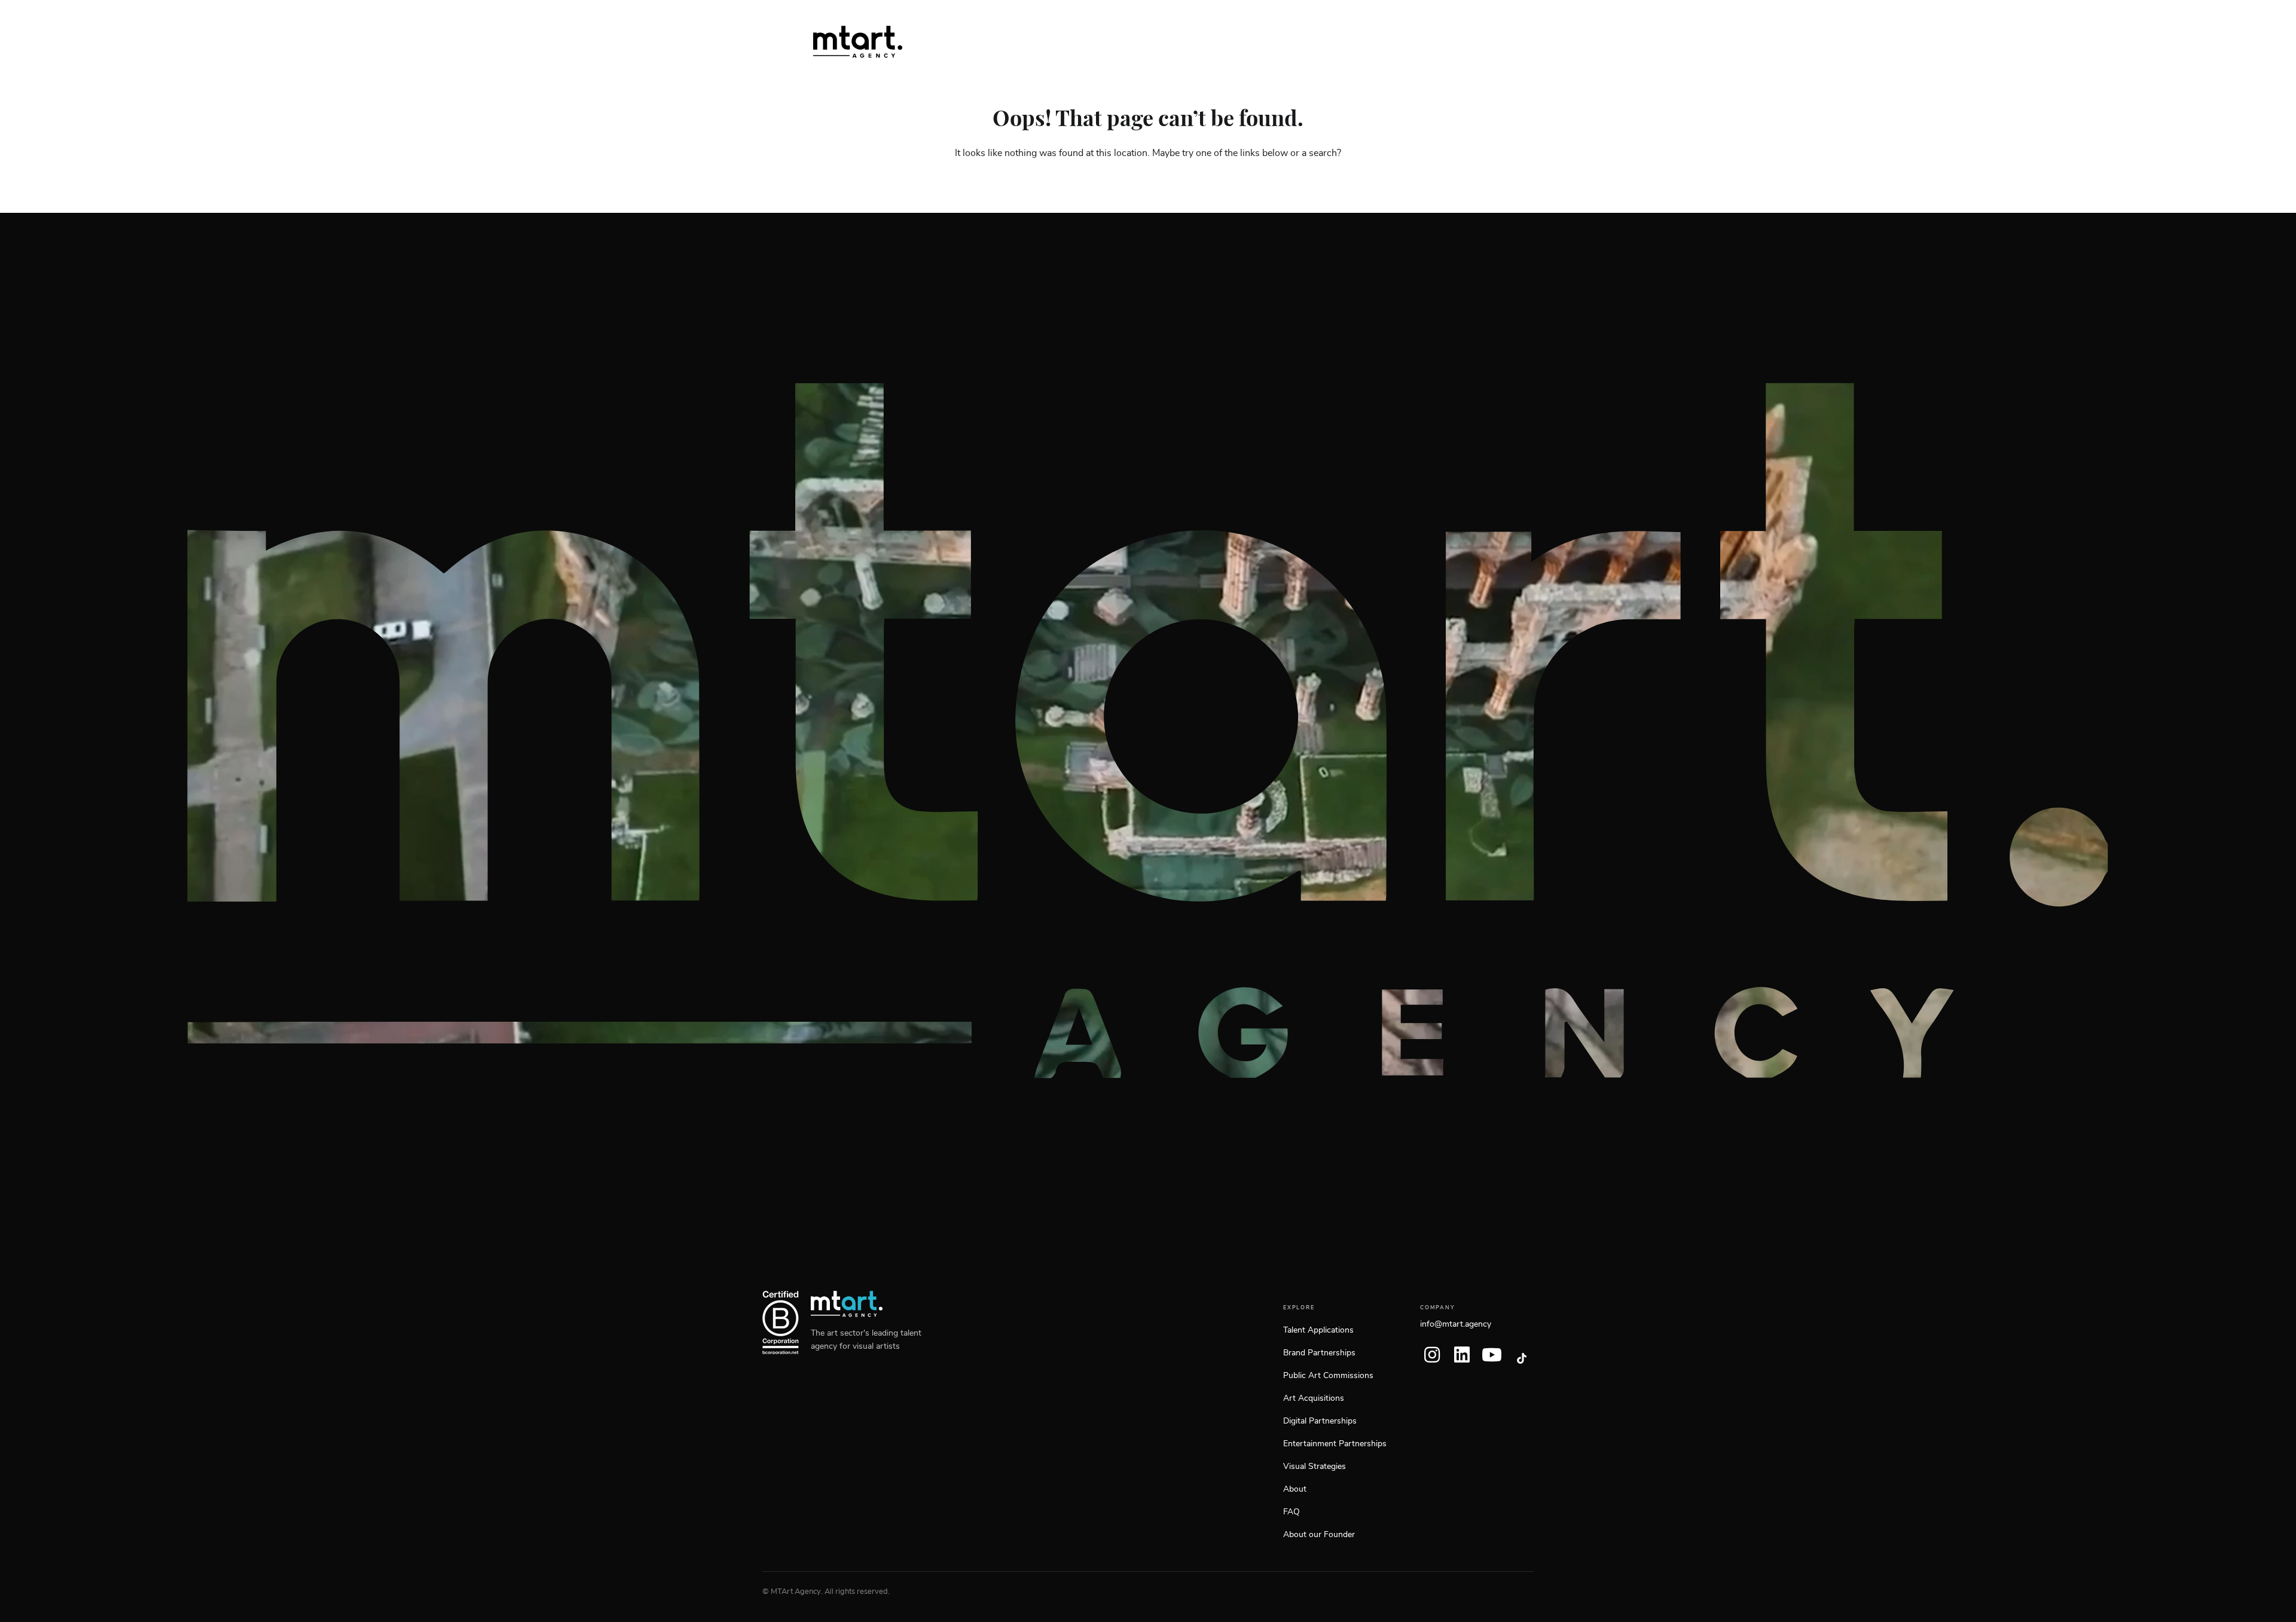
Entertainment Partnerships (1335, 1444)
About (1295, 1489)
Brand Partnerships (1319, 1353)
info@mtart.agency (1456, 1324)
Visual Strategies (1315, 1467)
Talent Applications (1318, 1330)
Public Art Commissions (1328, 1376)
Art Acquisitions (1314, 1398)
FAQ (1291, 1512)
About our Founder (1319, 1535)
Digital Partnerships (1320, 1421)
